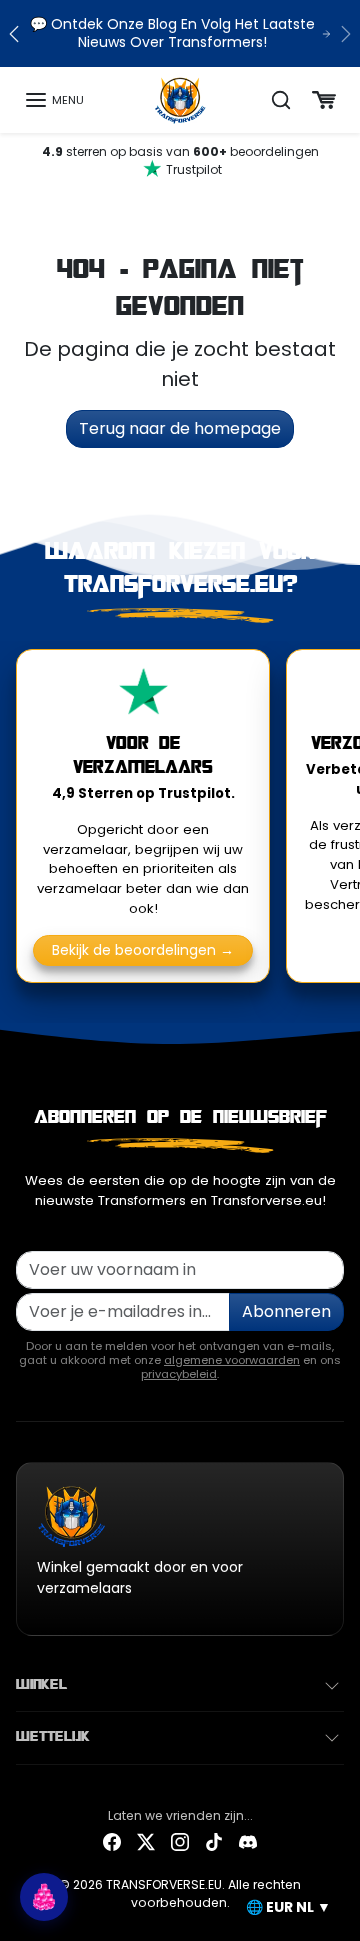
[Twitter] (146, 1841)
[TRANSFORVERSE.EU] (180, 99)
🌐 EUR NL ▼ (288, 1907)
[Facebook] (112, 1841)
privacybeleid (179, 1374)
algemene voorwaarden (232, 1360)
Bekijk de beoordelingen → (143, 950)
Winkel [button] (41, 1685)
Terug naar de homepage (180, 428)
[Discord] (248, 1841)
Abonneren (286, 1311)
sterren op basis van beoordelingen (180, 160)
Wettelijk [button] (53, 1737)
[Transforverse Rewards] (44, 1897)
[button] (54, 100)
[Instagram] (180, 1841)
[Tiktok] (214, 1841)
